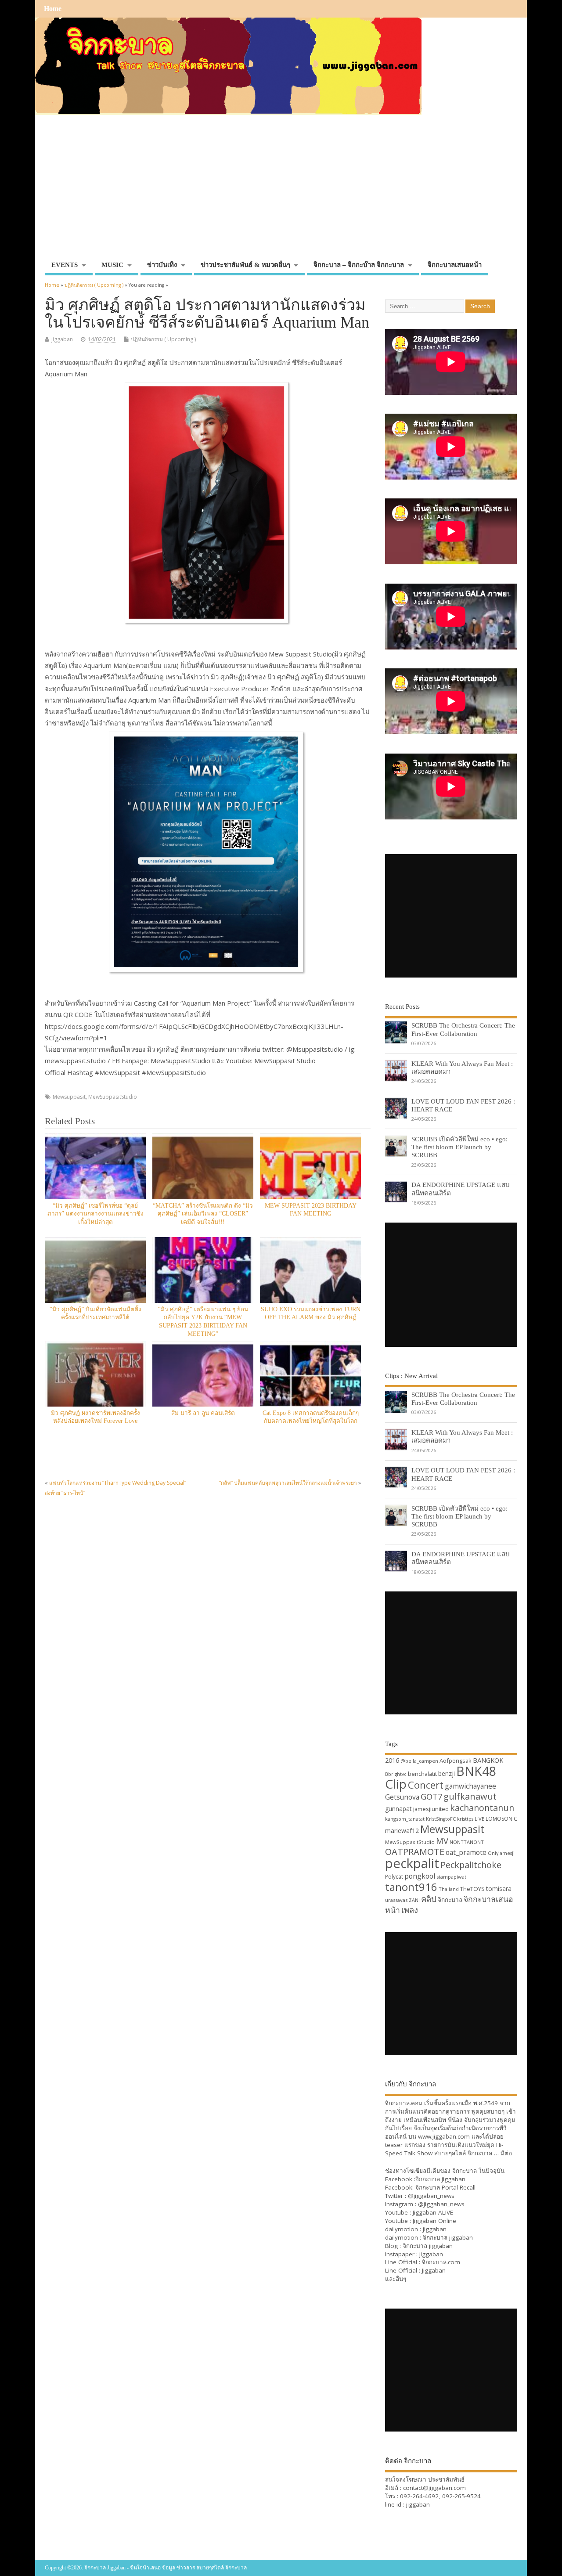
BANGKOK (488, 1760)
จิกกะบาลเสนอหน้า (455, 265)
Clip (396, 1784)
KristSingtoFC (441, 1819)
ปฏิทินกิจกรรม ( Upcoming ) (163, 339)
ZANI (414, 1900)
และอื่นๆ (396, 2279)
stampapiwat (451, 1877)
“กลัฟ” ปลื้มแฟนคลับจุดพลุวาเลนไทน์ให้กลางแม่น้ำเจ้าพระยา (288, 1483)
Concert (426, 1785)
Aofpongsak (456, 1761)
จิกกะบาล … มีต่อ (490, 2153)
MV (442, 1841)
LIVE (479, 1819)
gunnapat (398, 1809)
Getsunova (402, 1797)
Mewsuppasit (69, 1097)
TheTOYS (472, 1889)
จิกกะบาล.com (441, 2262)
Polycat (394, 1877)
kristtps (465, 1819)
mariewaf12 (402, 1831)
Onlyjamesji (501, 1853)
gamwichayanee (470, 1786)
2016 (392, 1760)
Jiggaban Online (434, 2221)
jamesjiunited (431, 1809)
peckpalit (412, 1863)
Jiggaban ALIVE (433, 2212)
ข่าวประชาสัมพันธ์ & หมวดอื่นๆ (245, 265)
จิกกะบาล (450, 1900)
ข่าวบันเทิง (162, 265)
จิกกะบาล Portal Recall (445, 2187)
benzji (447, 1773)
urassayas (396, 1900)
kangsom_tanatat (405, 1819)
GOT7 (431, 1796)
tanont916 (411, 1887)
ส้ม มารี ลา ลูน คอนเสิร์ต (203, 1413)
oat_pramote (466, 1852)
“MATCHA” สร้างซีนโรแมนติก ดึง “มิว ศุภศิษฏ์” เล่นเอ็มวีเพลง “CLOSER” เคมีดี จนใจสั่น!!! (203, 1214)
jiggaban (62, 339)
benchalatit (422, 1774)
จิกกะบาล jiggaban (440, 2179)
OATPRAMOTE (415, 1852)
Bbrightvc (396, 1774)
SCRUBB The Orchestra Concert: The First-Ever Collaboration (463, 1029)
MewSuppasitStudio (113, 1097)
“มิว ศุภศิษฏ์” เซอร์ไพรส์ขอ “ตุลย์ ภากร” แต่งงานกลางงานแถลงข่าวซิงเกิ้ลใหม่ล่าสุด (95, 1214)
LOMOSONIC (501, 1819)
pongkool (420, 1876)
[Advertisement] (281, 191)
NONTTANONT (467, 1842)
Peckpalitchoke (471, 1865)
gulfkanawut (470, 1796)
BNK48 (476, 1771)
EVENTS (65, 265)
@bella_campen (419, 1761)
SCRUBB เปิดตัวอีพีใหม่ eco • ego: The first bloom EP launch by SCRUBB (459, 1147)
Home (53, 9)
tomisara (499, 1889)
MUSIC (112, 265)
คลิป (429, 1899)
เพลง (410, 1910)
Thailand (449, 1889)
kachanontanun (482, 1808)
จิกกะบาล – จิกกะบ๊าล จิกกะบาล (359, 265)
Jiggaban (434, 2270)
